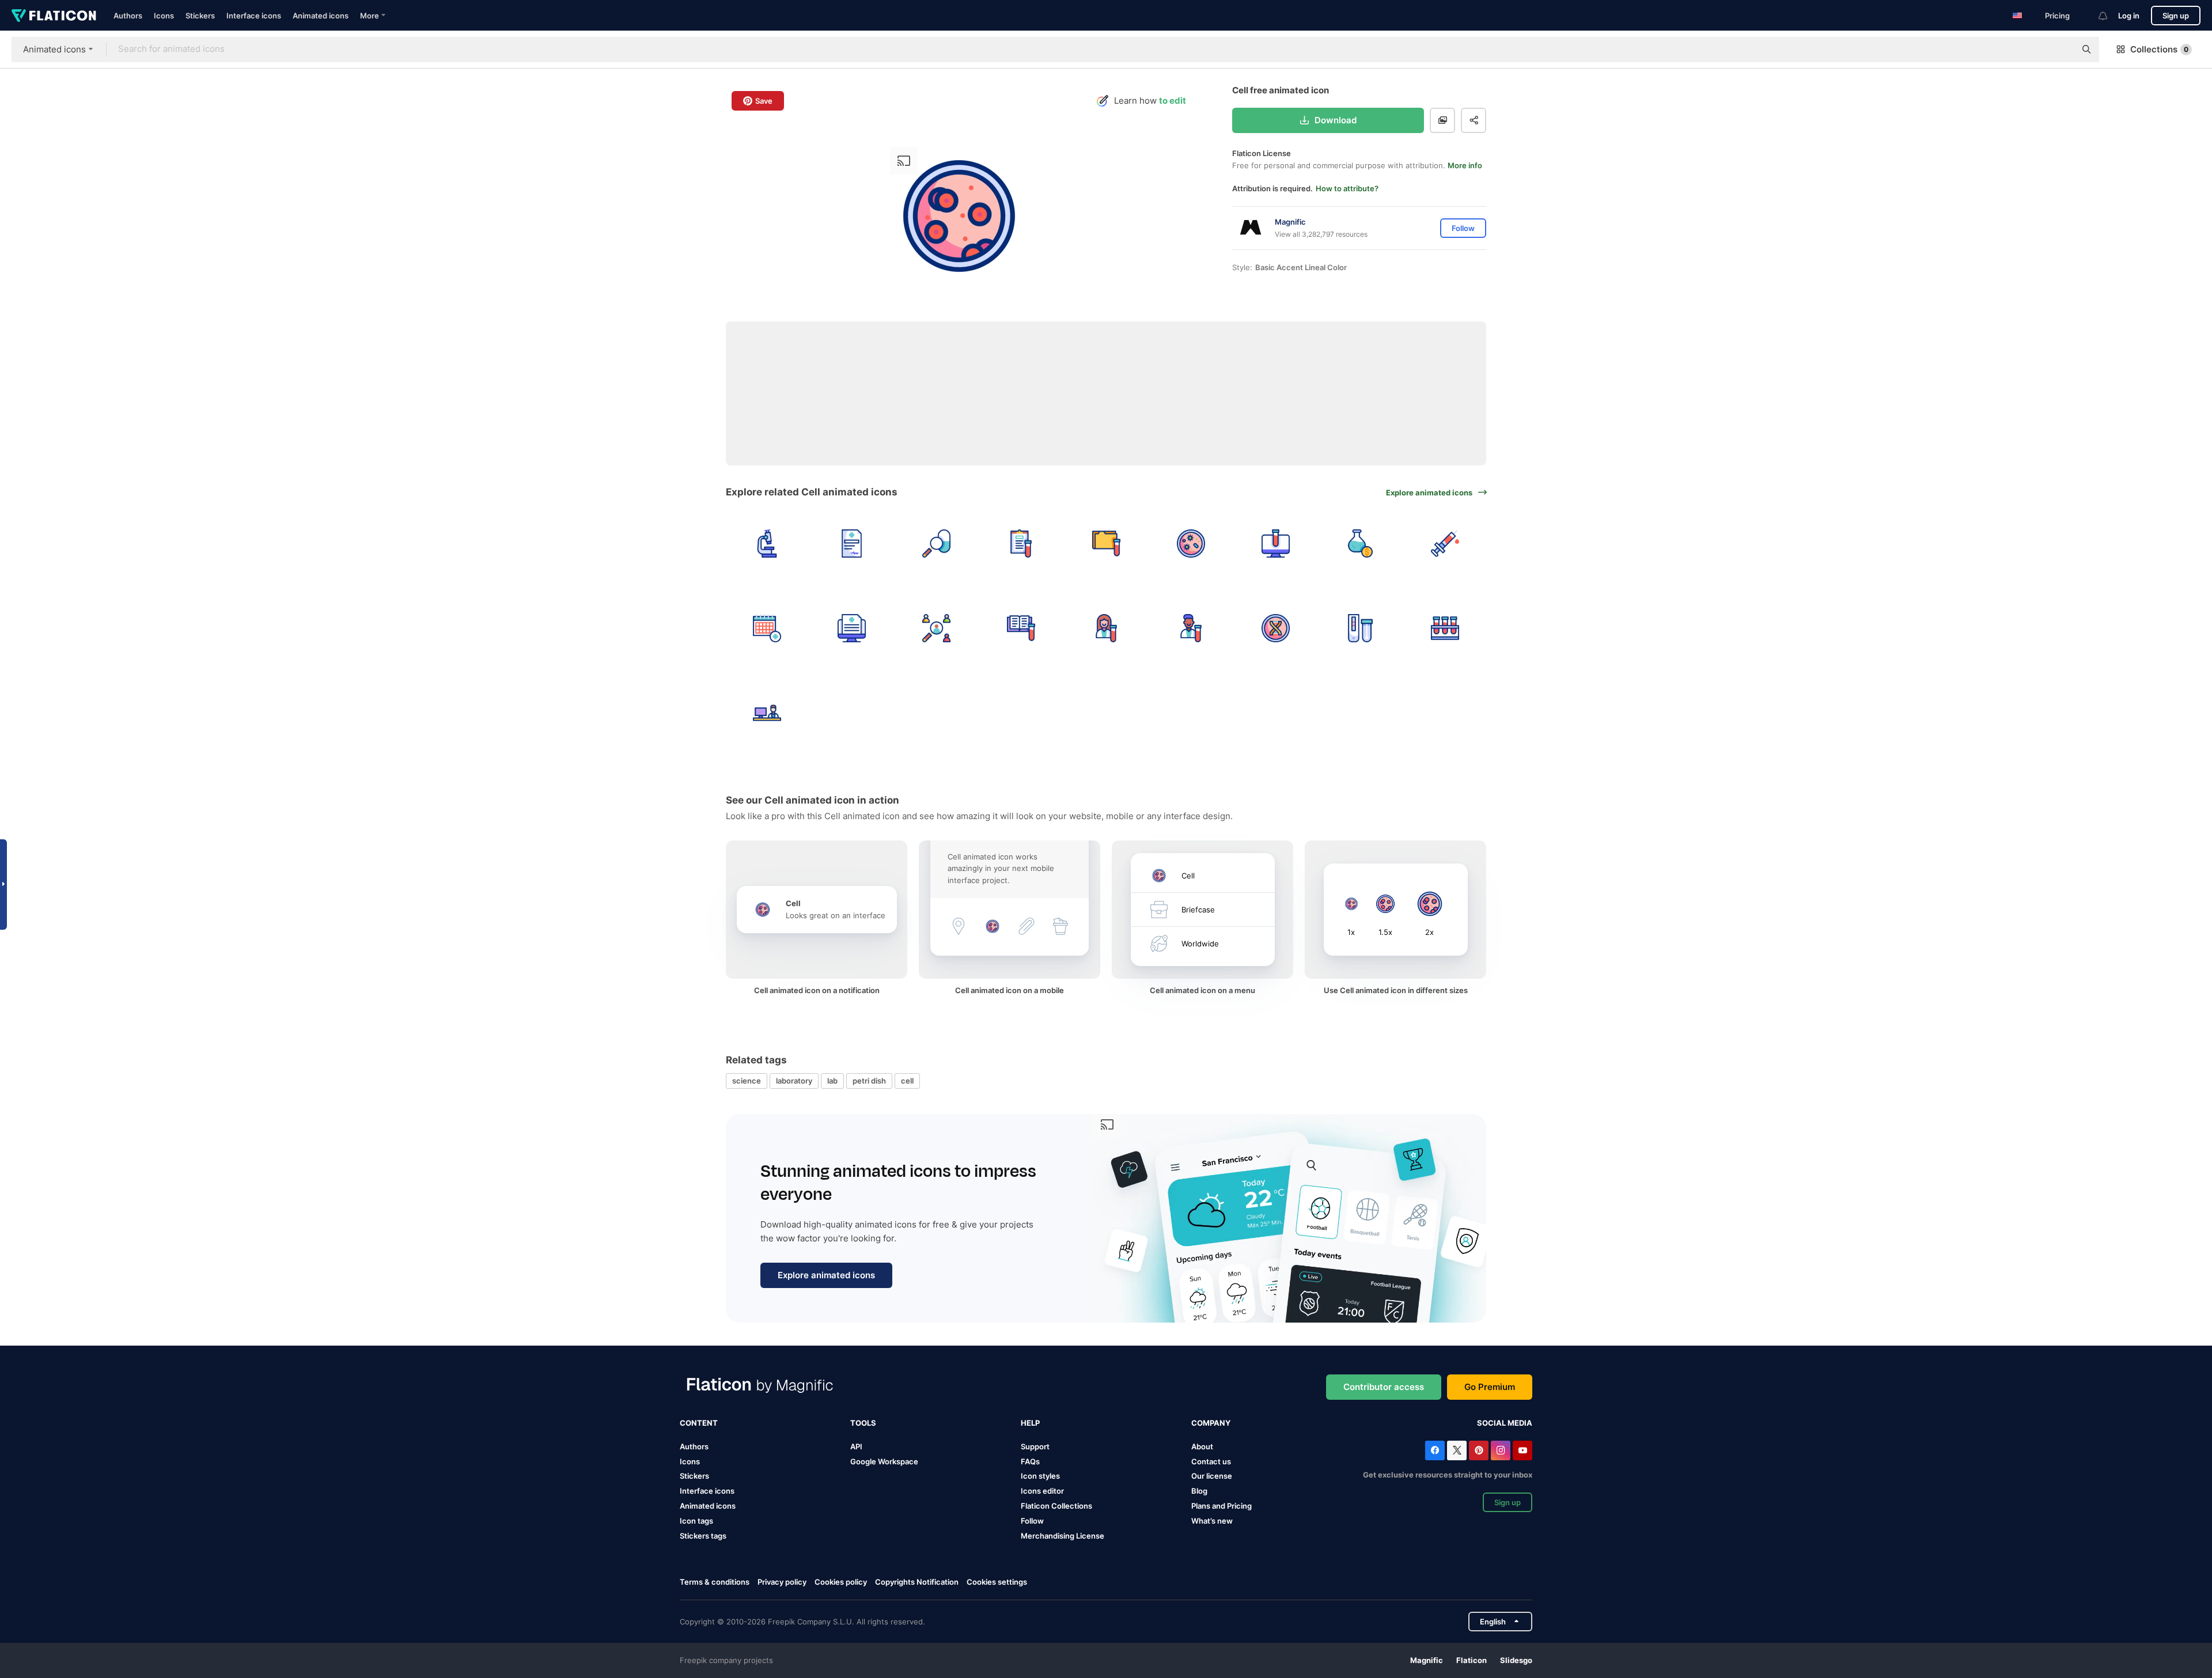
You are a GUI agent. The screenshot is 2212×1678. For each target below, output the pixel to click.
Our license (1212, 1476)
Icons (164, 16)
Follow (1032, 1521)
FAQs (1030, 1461)
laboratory (794, 1081)
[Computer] (1275, 543)
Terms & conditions (715, 1582)
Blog (1199, 1491)
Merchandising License (1063, 1536)
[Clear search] (2061, 50)
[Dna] (1275, 628)
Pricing (2057, 16)
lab (832, 1081)
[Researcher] (1106, 628)
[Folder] (1106, 543)
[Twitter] (1457, 1450)
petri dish (869, 1081)
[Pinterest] (1479, 1450)
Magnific (1427, 1660)
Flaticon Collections (1056, 1506)
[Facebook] (1435, 1450)
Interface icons (254, 16)
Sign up (2176, 16)
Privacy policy (782, 1582)
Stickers (200, 16)
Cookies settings (997, 1582)
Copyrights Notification (917, 1582)
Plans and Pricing (1221, 1506)
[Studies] (936, 628)
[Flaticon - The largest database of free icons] (54, 16)
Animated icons (321, 16)
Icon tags (696, 1521)
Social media (1505, 1423)
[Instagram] (1501, 1450)
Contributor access (1384, 1387)
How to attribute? (1347, 188)
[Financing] (1361, 543)
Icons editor (1042, 1491)
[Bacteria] (1191, 543)
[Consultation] (767, 713)
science (747, 1081)
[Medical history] (851, 628)
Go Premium (1490, 1387)
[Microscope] (767, 543)
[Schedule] (767, 628)
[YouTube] (1522, 1450)
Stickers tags (703, 1536)
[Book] (1021, 628)
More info (1465, 165)
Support (1035, 1446)
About (1202, 1446)
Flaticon (1471, 1660)
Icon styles (1040, 1476)
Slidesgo (1516, 1660)
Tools (863, 1423)
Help (1030, 1423)
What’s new (1212, 1521)
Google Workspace (884, 1461)
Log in (2129, 16)
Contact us (1211, 1461)
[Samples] (1445, 628)
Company (1211, 1423)
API (856, 1446)
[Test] (1445, 543)
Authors (128, 16)
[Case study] (1021, 543)
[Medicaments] (936, 543)
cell (907, 1081)
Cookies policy (841, 1582)
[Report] (851, 543)
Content (699, 1423)
